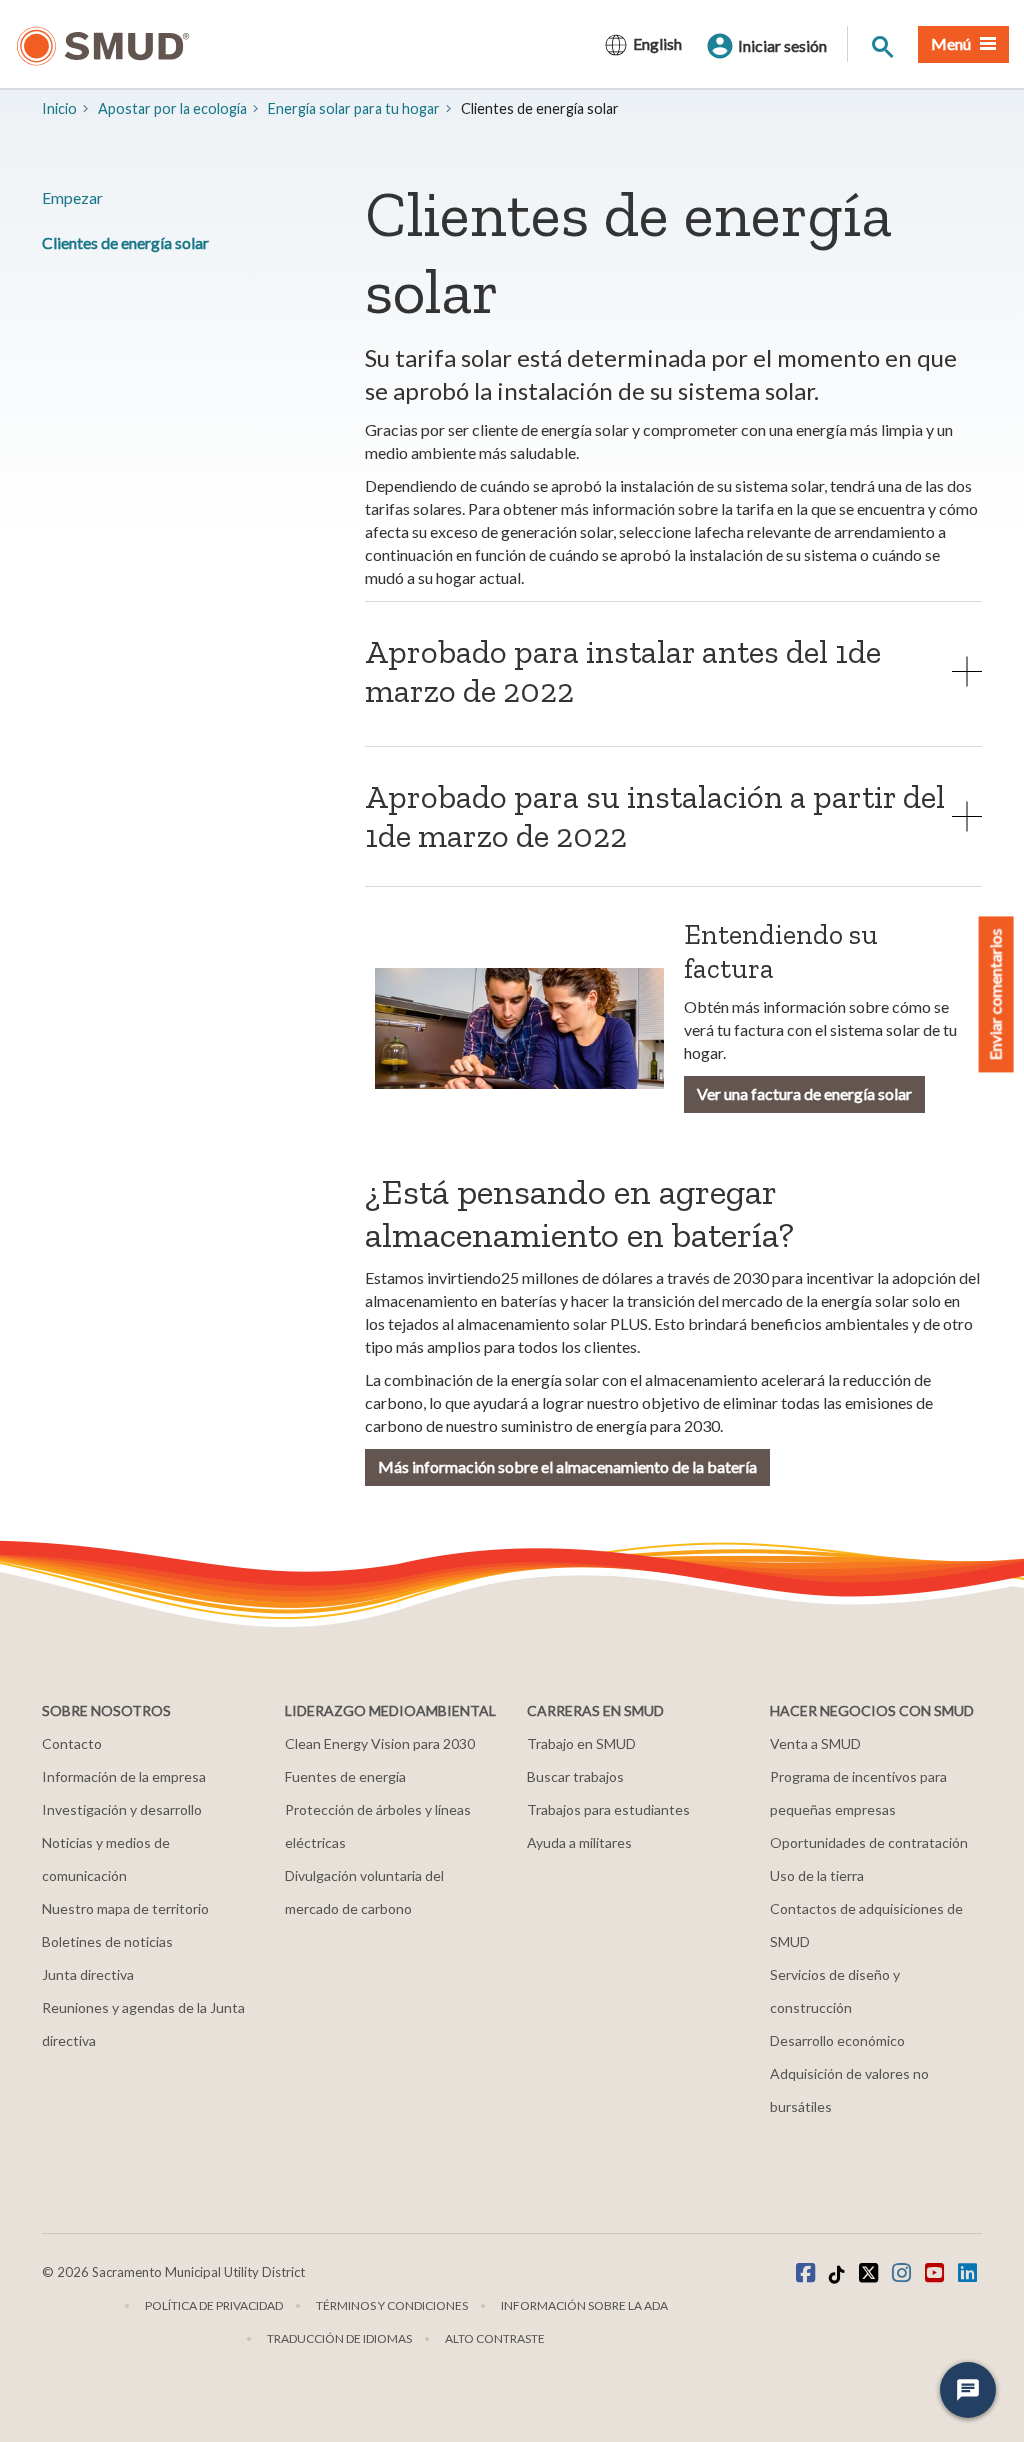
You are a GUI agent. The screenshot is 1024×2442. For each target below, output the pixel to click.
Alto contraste (495, 2338)
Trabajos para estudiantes (608, 1809)
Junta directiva (88, 1974)
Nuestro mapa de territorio (125, 1908)
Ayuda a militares (579, 1842)
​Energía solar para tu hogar (354, 108)
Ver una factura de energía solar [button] (804, 1093)
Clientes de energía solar (125, 242)
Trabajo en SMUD (581, 1743)
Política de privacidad (214, 2305)
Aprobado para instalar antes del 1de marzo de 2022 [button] (623, 671)
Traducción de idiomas (339, 2338)
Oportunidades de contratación (869, 1842)
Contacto (72, 1743)
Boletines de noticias (107, 1941)
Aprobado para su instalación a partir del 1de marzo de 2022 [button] (655, 816)
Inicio (59, 108)
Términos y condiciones (392, 2305)
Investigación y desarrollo (122, 1809)
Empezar (72, 197)
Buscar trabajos (575, 1776)
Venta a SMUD (815, 1743)
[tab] (673, 671)
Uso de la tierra (817, 1875)
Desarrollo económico (837, 2040)
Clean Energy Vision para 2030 (380, 1743)
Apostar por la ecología (172, 108)
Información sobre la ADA (584, 2305)
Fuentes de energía (345, 1776)
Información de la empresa (124, 1776)
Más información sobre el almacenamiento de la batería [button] (567, 1466)
